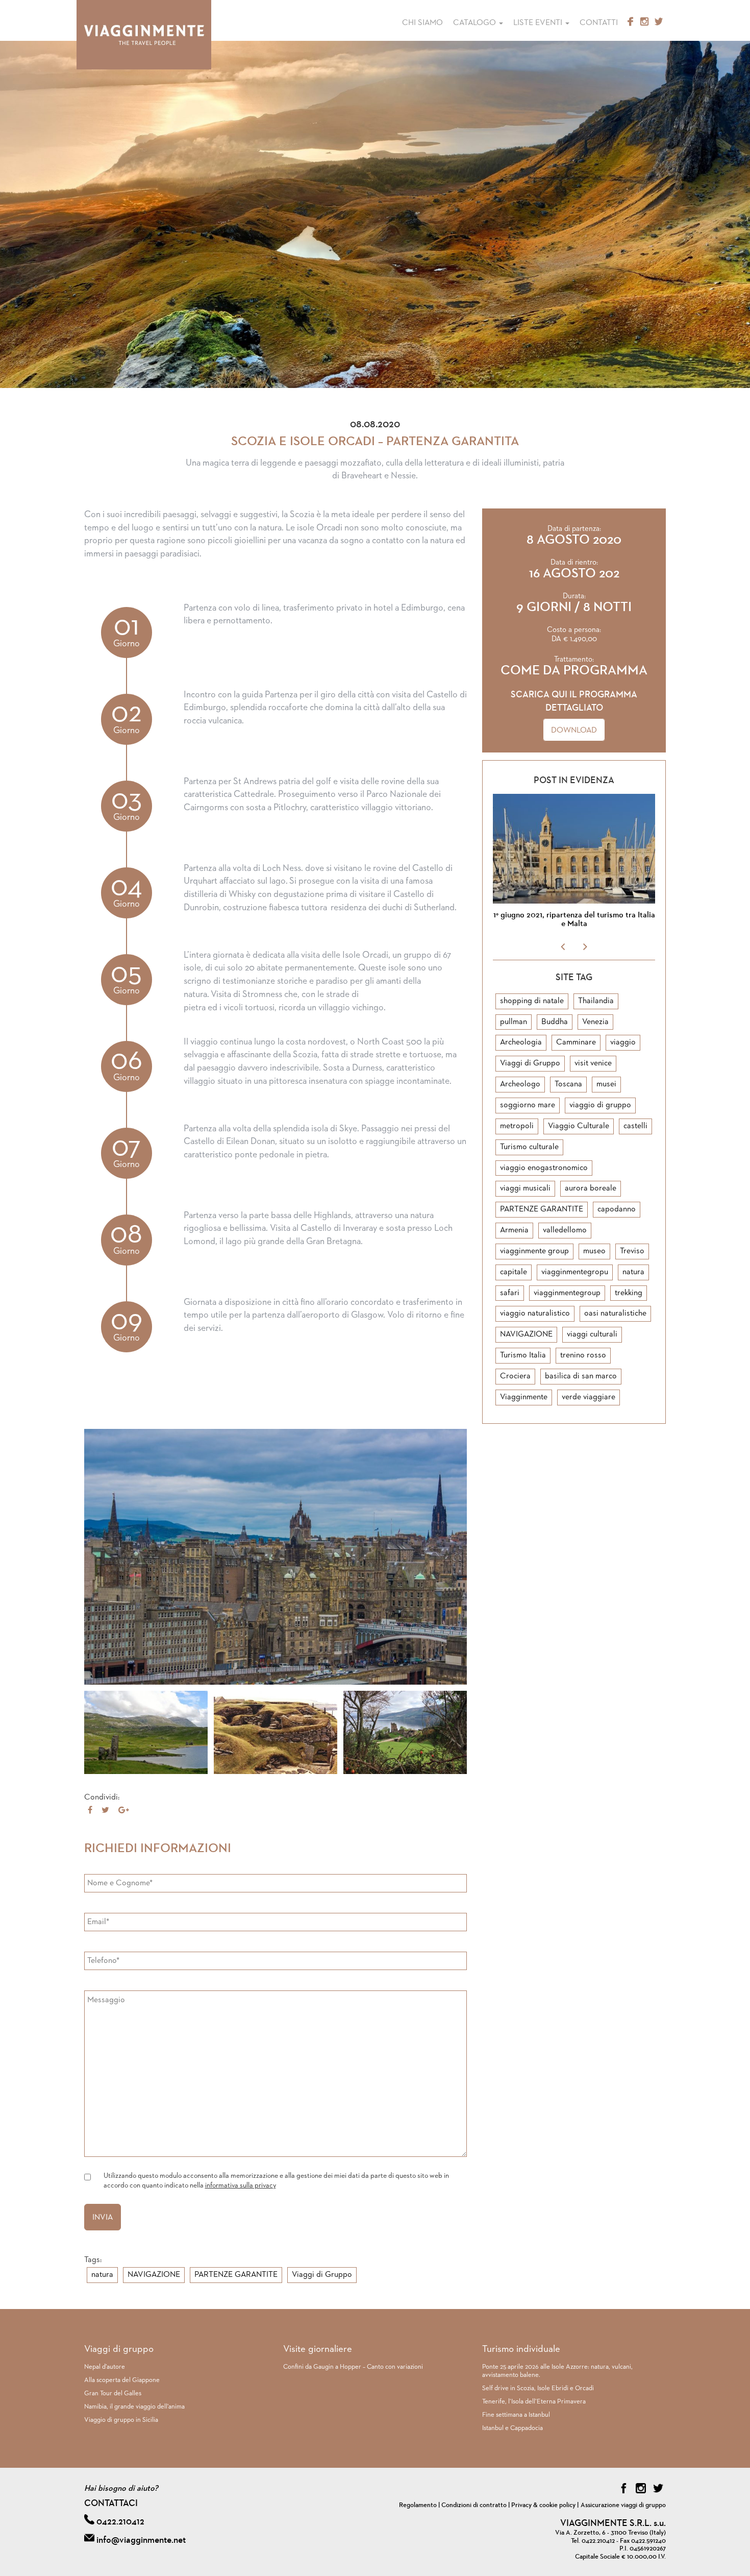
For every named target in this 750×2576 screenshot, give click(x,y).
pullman (514, 1022)
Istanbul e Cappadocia (512, 2428)
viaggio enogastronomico (544, 1168)
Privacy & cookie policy (543, 2505)
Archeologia (521, 1042)
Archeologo (520, 1084)
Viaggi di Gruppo (322, 2275)
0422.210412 (120, 2522)
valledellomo (565, 1230)
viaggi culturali (592, 1334)
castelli (635, 1126)
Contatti (599, 23)
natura (102, 2275)
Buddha (555, 1022)
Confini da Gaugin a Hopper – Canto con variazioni (353, 2367)
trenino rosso (583, 1355)
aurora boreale (591, 1188)
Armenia (514, 1230)
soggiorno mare (528, 1105)
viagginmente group (534, 1251)
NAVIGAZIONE (154, 2275)
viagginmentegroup (567, 1293)
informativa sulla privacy (241, 2185)
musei (606, 1084)
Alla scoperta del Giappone (122, 2380)
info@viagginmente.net (141, 2540)
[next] (585, 947)
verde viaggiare (589, 1397)
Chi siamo (422, 23)
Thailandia (596, 1001)
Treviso (632, 1251)
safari (510, 1293)
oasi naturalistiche (615, 1314)
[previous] (563, 947)
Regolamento (418, 2505)
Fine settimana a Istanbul (516, 2415)
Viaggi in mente (144, 35)
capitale (514, 1272)
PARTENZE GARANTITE (236, 2275)
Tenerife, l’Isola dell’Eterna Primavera (534, 2402)
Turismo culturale (529, 1147)
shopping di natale (532, 1001)
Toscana (568, 1084)
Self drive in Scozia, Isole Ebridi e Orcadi (538, 2388)
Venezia (595, 1022)
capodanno (617, 1209)
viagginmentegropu (575, 1272)
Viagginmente (524, 1397)
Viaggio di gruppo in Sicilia (121, 2420)
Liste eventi (539, 23)
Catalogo (476, 23)
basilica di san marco (581, 1376)
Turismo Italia (523, 1355)
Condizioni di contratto (474, 2505)
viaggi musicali (525, 1188)
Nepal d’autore (105, 2367)
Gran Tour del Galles (113, 2393)
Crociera (515, 1376)
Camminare (576, 1042)
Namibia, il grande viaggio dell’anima (134, 2407)
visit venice (593, 1063)
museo (594, 1251)
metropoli (517, 1126)
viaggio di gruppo (600, 1105)
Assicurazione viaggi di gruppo (623, 2505)
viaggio (623, 1042)
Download (574, 731)
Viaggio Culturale (579, 1126)
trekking (629, 1293)
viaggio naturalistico (535, 1314)
